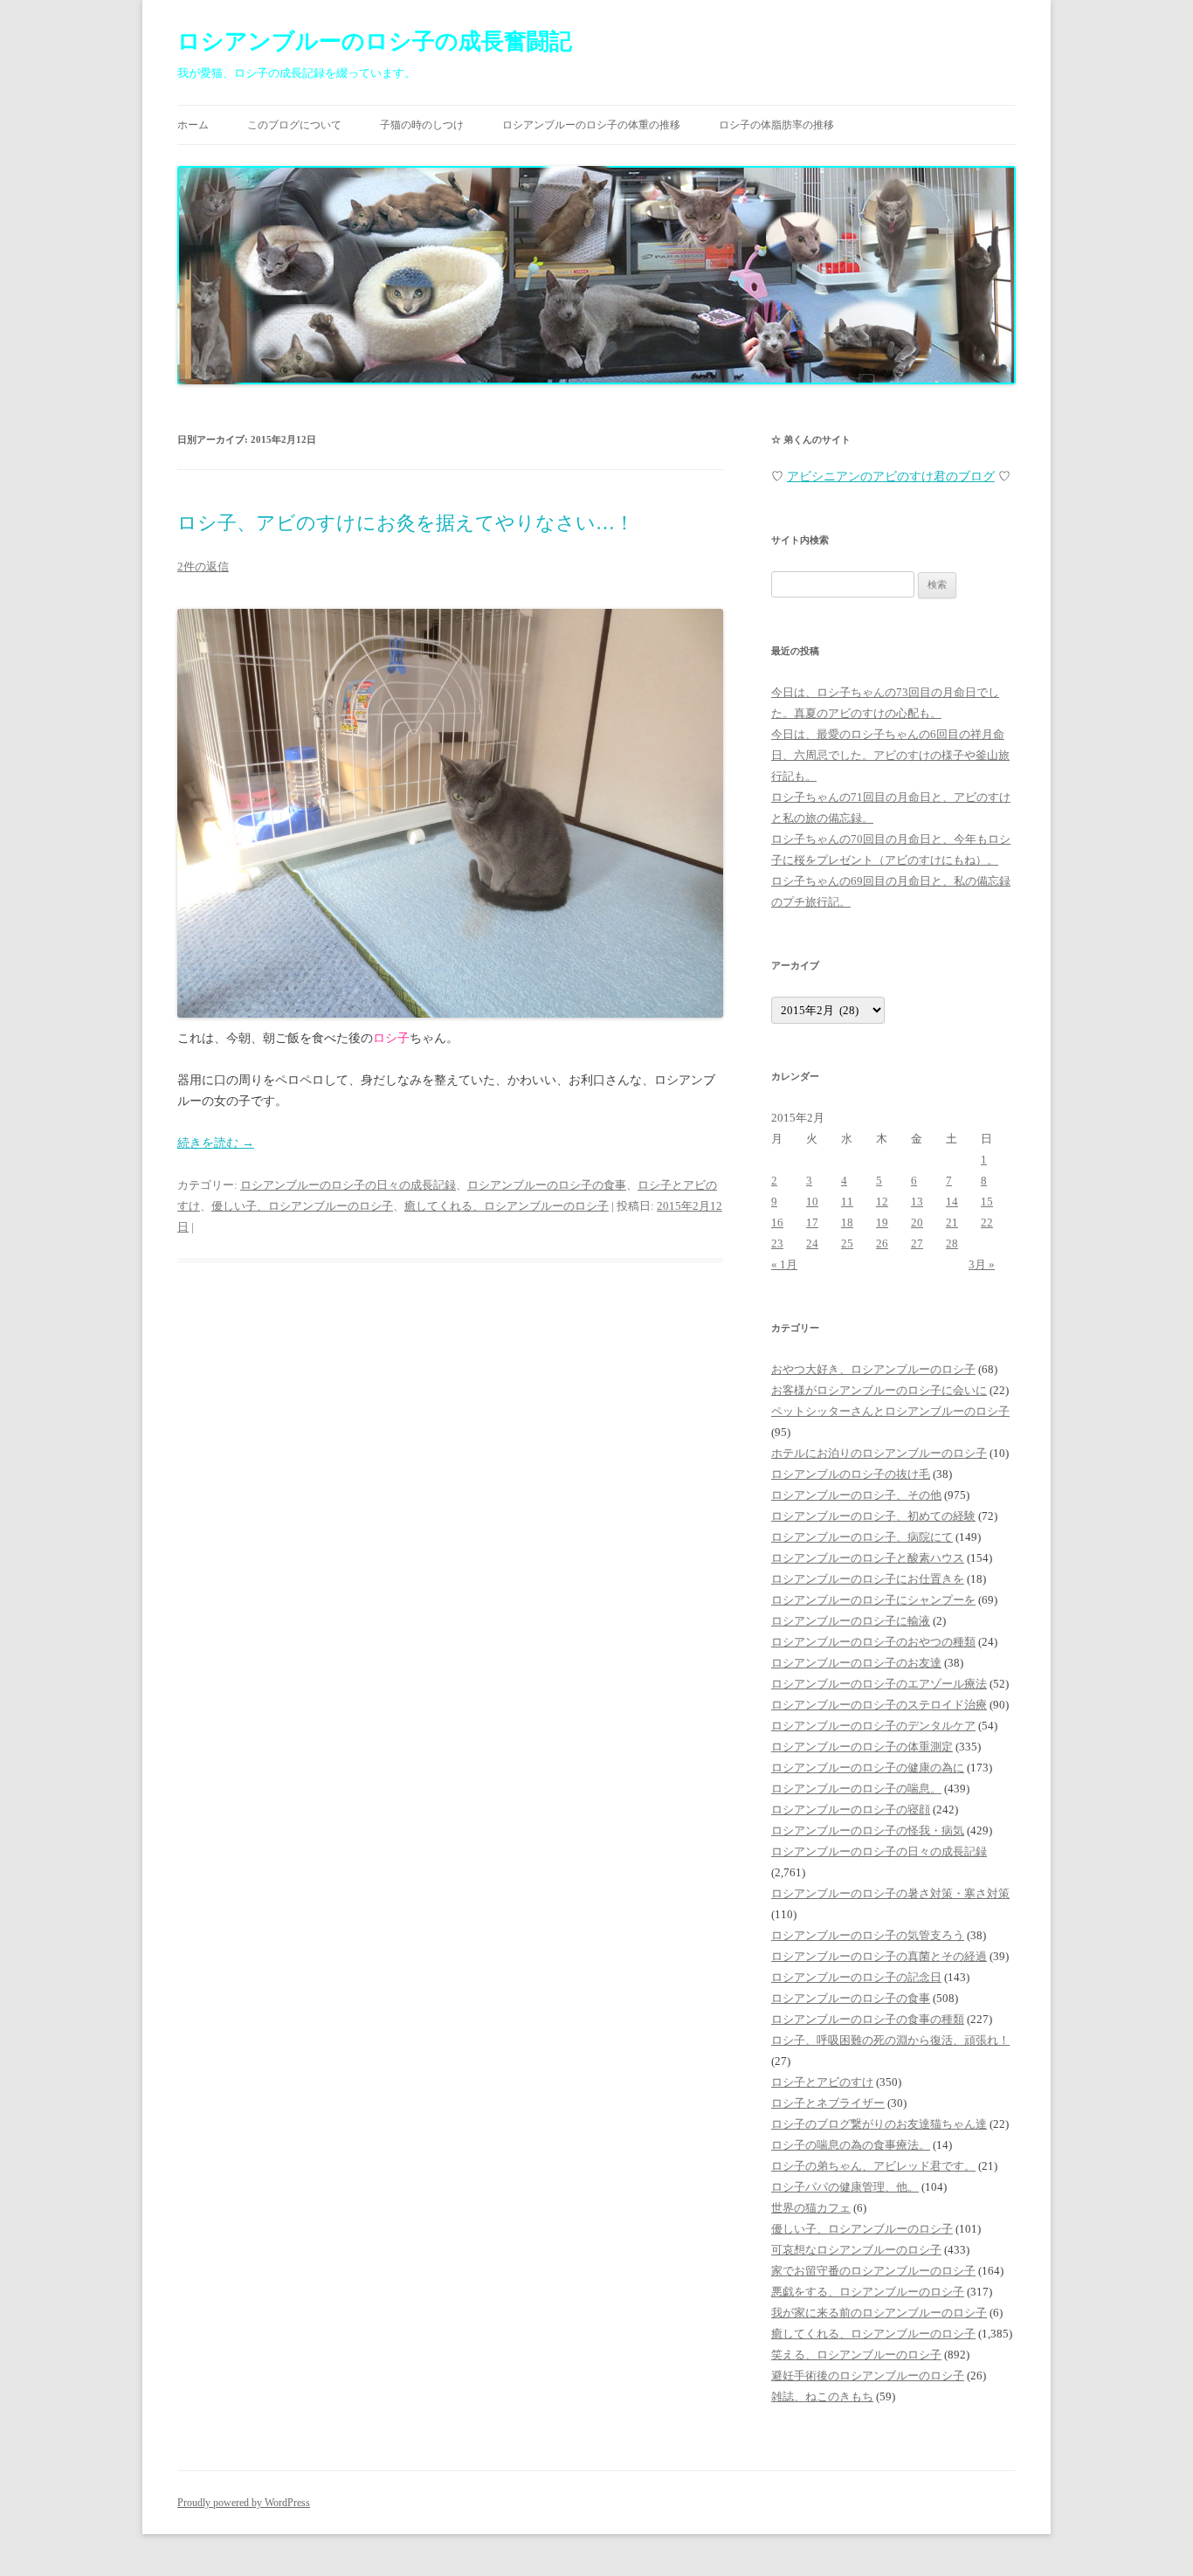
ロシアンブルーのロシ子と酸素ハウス (868, 1558)
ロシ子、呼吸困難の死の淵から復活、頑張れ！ (890, 2040)
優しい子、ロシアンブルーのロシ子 (302, 1206)
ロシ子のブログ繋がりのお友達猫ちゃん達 (879, 2124)
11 (847, 1202)
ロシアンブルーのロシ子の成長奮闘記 (375, 41)
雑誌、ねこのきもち (822, 2396)
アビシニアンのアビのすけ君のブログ (891, 477)
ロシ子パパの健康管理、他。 (845, 2187)
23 (777, 1243)
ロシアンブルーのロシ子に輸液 (851, 1621)
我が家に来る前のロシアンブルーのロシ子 (879, 2313)
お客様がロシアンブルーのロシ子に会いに (879, 1390)
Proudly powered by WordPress (244, 2503)
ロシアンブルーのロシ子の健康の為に (868, 1768)
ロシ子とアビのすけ (822, 2082)
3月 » (982, 1264)
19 (882, 1222)
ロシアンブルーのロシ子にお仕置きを (868, 1579)
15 (987, 1202)
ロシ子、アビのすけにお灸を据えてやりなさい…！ (406, 523)
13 (917, 1202)
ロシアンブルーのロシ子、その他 (856, 1495)
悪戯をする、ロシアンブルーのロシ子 (868, 2292)
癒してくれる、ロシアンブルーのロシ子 (507, 1206)
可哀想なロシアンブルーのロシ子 (856, 2250)
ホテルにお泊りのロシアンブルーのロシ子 (879, 1453)
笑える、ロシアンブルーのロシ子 (856, 2355)
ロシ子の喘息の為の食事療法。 (851, 2145)
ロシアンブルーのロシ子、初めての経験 (873, 1516)
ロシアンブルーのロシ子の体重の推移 (591, 125)
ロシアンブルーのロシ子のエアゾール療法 (879, 1684)
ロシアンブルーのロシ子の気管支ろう (868, 1935)
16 (777, 1222)
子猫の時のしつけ (422, 125)
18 (847, 1222)
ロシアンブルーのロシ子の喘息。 (856, 1789)
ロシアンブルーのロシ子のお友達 (856, 1663)
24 (812, 1243)
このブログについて (294, 125)
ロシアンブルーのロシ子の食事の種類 (868, 2019)
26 (882, 1243)
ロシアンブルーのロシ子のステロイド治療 (879, 1705)
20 (917, 1222)
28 (952, 1243)
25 (847, 1243)
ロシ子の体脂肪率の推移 (776, 125)
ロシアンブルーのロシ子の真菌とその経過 (879, 1956)
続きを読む (216, 1143)
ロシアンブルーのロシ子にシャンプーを (873, 1600)
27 (917, 1243)
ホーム (193, 125)
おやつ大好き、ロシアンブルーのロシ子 (873, 1369)
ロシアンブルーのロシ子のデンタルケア (873, 1726)
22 (987, 1222)
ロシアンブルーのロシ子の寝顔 (851, 1809)
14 (952, 1202)
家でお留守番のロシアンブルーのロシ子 (873, 2271)
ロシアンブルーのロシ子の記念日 (856, 1977)
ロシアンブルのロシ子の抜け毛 (851, 1474)
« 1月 (784, 1264)
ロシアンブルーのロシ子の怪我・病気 (868, 1830)
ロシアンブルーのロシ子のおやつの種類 (873, 1642)
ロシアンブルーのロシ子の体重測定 (862, 1747)
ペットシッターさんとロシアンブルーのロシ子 (890, 1411)
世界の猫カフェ (811, 2208)
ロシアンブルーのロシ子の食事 (547, 1185)
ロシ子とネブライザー (828, 2103)
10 (812, 1202)
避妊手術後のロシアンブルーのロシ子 (868, 2376)
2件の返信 (203, 566)
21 (952, 1222)
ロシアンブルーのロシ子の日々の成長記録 (348, 1185)
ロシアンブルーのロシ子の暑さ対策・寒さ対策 (890, 1893)
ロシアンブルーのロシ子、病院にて (862, 1537)
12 (882, 1202)
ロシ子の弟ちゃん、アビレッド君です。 (873, 2166)
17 (812, 1222)
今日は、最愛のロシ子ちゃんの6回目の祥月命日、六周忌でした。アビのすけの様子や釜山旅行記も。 (890, 755)
